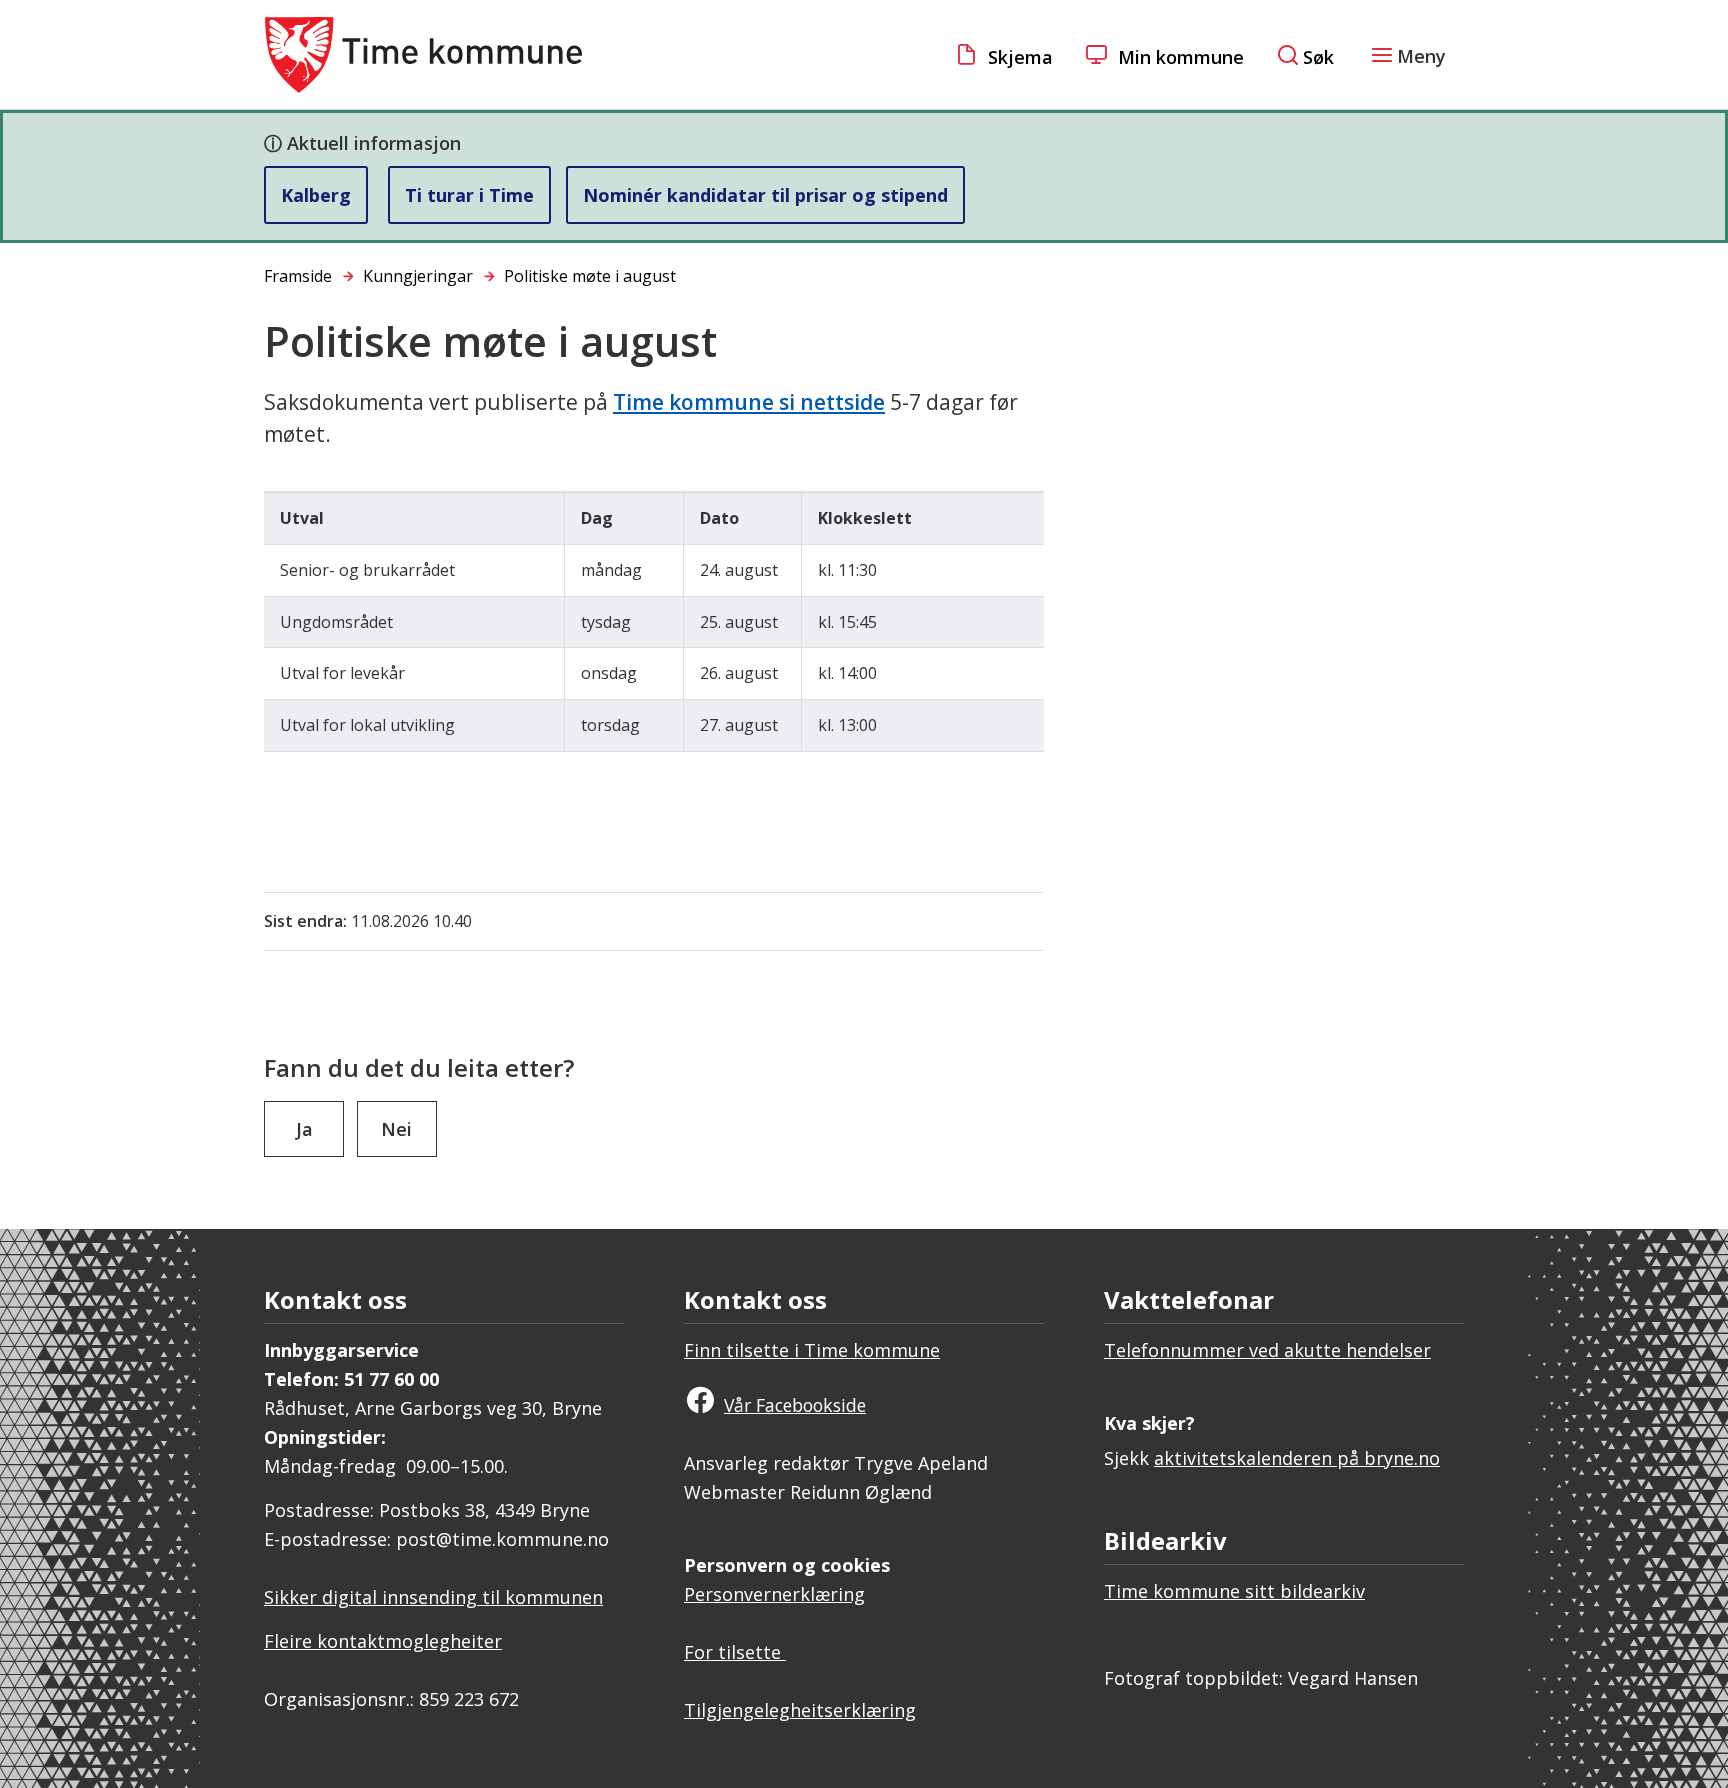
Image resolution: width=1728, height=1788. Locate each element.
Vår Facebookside (795, 1405)
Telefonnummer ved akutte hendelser (1267, 1350)
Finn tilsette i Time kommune (812, 1350)
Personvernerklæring (774, 1594)
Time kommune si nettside (749, 402)
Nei (396, 1129)
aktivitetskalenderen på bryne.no (1297, 1458)
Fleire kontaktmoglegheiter (383, 1641)
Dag (597, 518)
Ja (304, 1129)
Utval (302, 518)
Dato (719, 518)
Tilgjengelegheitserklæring (800, 1710)
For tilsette (735, 1652)
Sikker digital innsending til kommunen (433, 1597)
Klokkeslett (865, 518)
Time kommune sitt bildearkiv (1234, 1591)
